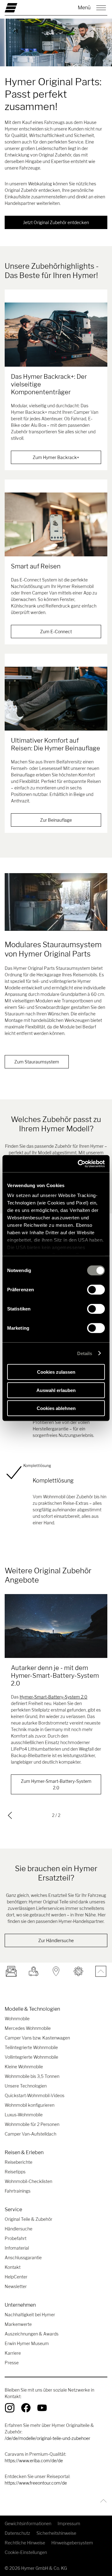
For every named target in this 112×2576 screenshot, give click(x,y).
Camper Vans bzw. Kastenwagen (37, 2038)
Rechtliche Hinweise (25, 2543)
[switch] (96, 1290)
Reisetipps (15, 2172)
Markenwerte (18, 2324)
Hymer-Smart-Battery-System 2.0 (54, 1697)
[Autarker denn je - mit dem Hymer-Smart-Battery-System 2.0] (56, 1626)
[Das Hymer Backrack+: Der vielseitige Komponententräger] (56, 334)
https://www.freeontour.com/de (36, 2483)
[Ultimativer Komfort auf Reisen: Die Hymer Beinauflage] (56, 699)
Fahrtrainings (18, 2191)
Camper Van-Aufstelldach (30, 2134)
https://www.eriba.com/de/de (34, 2461)
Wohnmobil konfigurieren (30, 2105)
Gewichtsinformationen (28, 2523)
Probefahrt (16, 2238)
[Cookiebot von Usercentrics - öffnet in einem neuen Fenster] (79, 1164)
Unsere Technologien (26, 2086)
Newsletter (16, 2286)
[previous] (10, 1815)
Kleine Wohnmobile (24, 2067)
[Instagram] (10, 2408)
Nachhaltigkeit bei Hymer (30, 2315)
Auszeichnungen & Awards (32, 2334)
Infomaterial (17, 2248)
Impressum (69, 2523)
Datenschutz (17, 2533)
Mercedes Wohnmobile (28, 2028)
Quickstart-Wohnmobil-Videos (35, 2095)
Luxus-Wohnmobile (24, 2115)
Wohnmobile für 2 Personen (32, 2124)
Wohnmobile (17, 2019)
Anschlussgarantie (23, 2258)
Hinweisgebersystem (72, 2543)
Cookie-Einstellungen (26, 2552)
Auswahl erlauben (56, 1390)
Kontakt (13, 2267)
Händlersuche (19, 2229)
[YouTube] (42, 2408)
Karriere (13, 2353)
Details (85, 1353)
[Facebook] (26, 2408)
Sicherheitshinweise (56, 2533)
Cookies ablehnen (56, 1408)
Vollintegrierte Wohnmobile (31, 2057)
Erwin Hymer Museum (27, 2343)
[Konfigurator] (78, 1971)
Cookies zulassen (56, 1372)
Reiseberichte (19, 2162)
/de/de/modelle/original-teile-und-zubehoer (47, 2438)
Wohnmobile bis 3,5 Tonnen (32, 2076)
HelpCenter (16, 2277)
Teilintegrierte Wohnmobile (31, 2047)
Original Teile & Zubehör (28, 2219)
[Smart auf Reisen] (56, 524)
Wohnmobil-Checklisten (28, 2181)
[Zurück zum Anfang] (102, 2501)
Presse (12, 2363)
